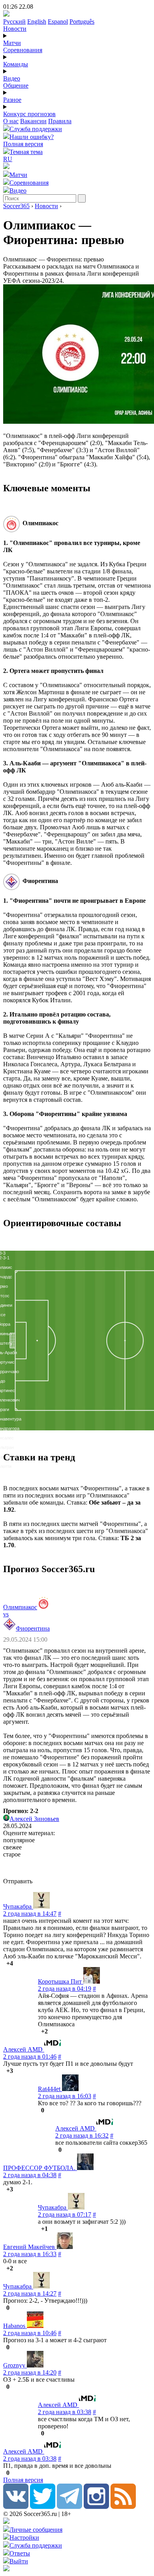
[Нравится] (4, 1963)
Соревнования (23, 50)
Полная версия (23, 144)
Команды (16, 64)
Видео (12, 78)
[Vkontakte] (16, 2507)
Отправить (18, 1881)
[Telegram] (69, 2507)
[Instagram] (96, 2507)
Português (82, 22)
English (37, 22)
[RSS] (123, 2507)
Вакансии (33, 121)
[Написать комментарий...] (77, 1868)
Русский (14, 22)
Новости (15, 29)
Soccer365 (16, 206)
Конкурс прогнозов (29, 114)
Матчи (12, 43)
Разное (12, 100)
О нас (11, 121)
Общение (16, 85)
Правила (60, 121)
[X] (43, 2507)
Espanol (58, 22)
